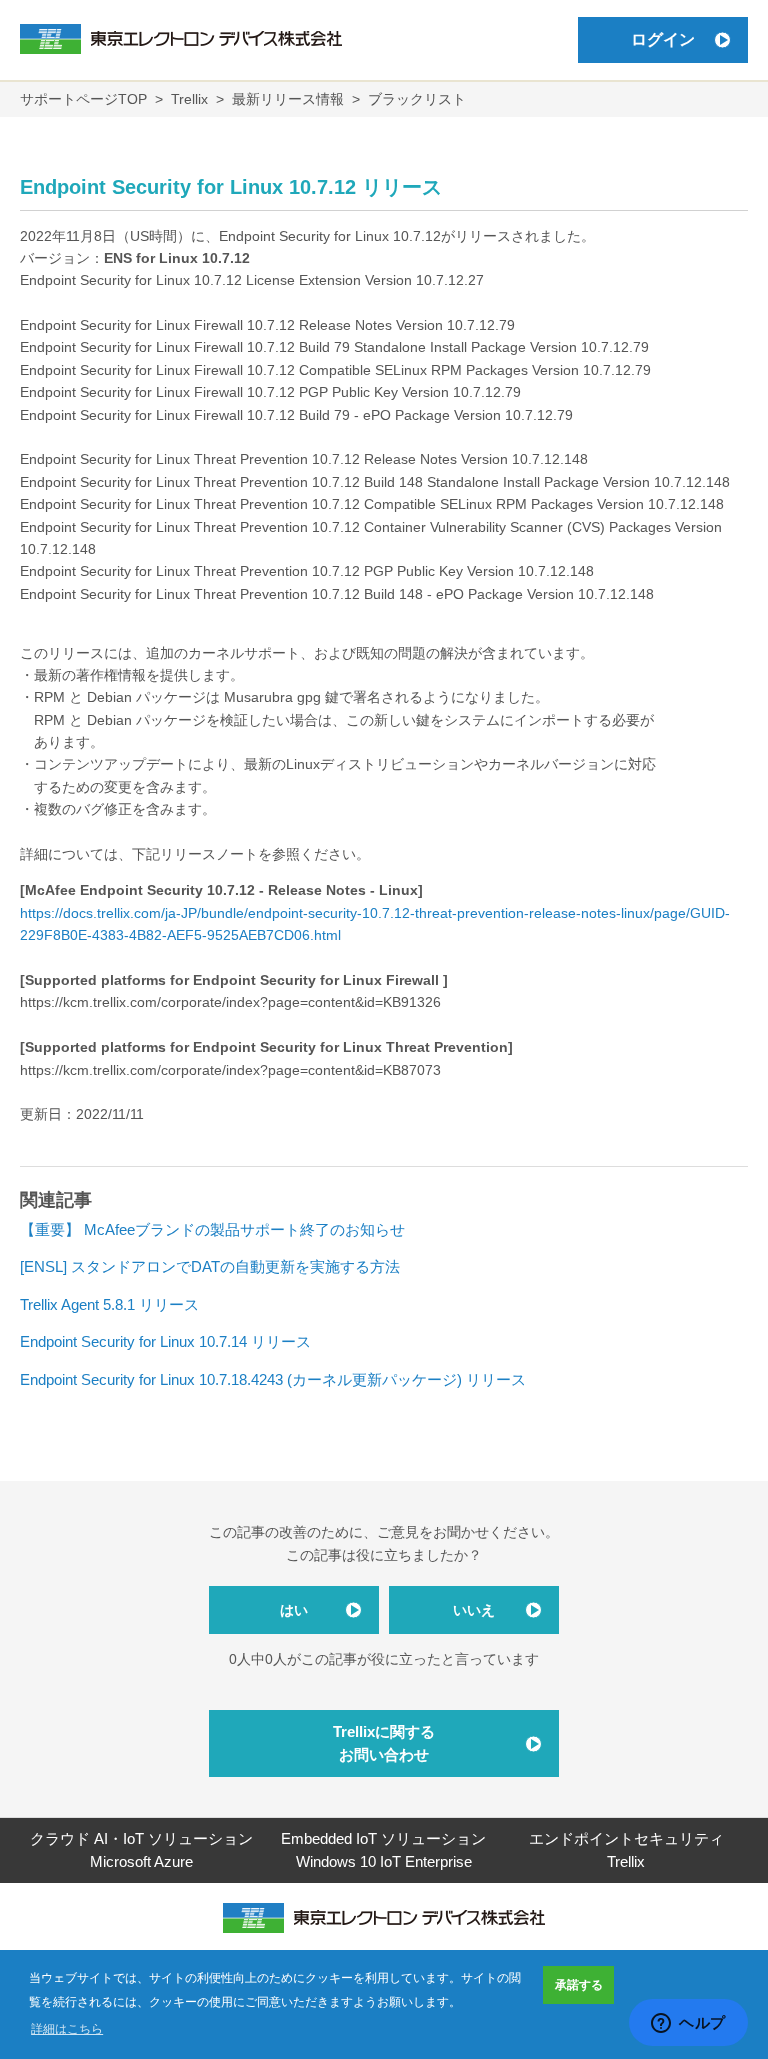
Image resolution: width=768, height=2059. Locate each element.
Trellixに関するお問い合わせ (384, 1743)
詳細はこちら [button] (67, 2029)
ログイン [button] (663, 39)
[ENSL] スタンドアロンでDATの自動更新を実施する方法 (210, 1266)
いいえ (474, 1610)
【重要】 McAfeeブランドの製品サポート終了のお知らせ (212, 1229)
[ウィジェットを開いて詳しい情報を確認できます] (688, 2024)
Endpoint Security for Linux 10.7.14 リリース (165, 1341)
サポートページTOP (83, 99)
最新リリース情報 (288, 99)
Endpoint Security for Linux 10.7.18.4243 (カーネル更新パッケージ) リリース (273, 1379)
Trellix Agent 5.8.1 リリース (109, 1304)
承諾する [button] (579, 1985)
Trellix (189, 99)
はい (294, 1610)
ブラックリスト (417, 99)
